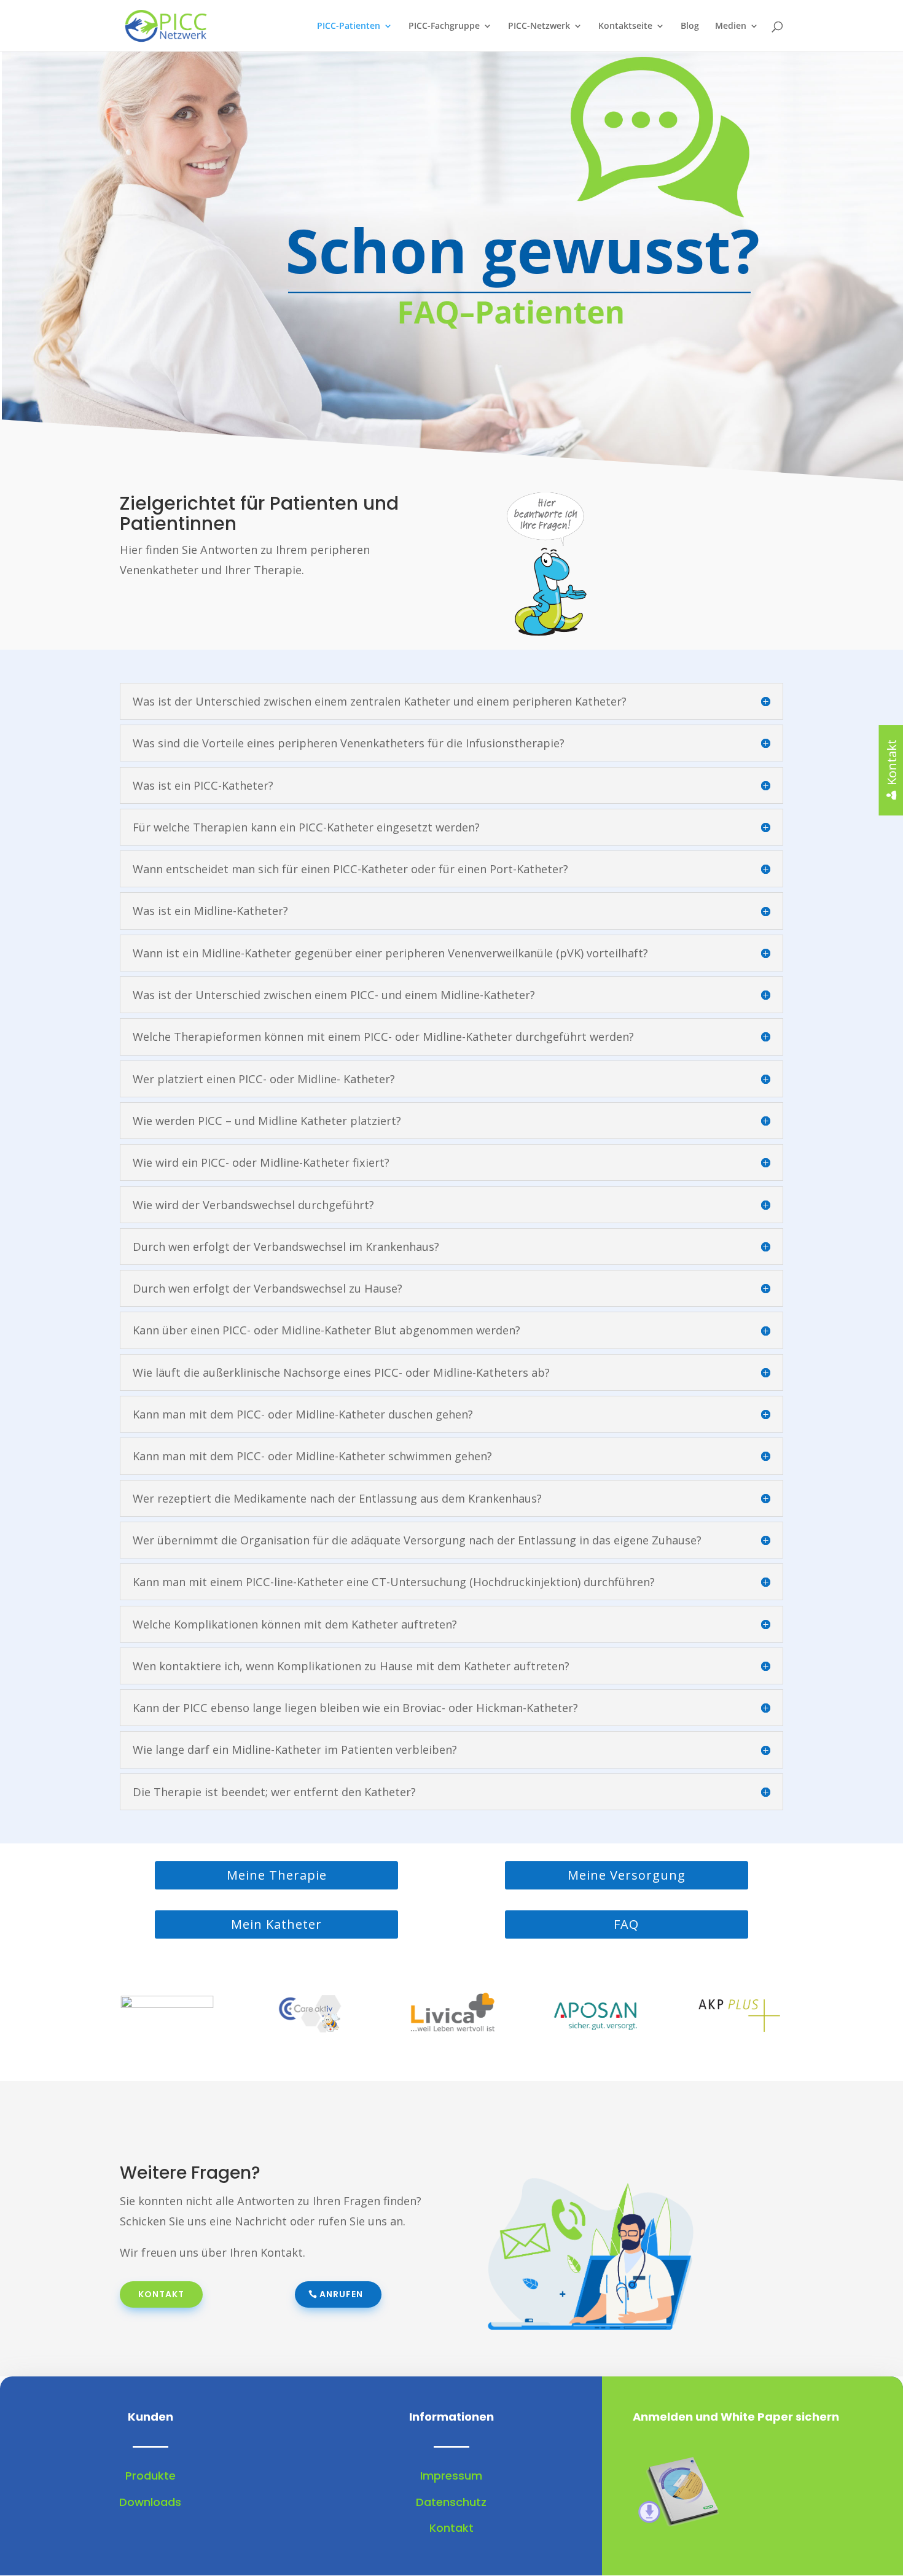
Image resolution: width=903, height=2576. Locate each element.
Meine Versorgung (627, 1875)
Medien (731, 26)
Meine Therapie (277, 1875)
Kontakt (161, 2294)
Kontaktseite (625, 26)
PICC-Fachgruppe (444, 26)
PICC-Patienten (349, 26)
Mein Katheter (276, 1924)
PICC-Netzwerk (539, 26)
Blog (690, 26)
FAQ (626, 1924)
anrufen (341, 2294)
